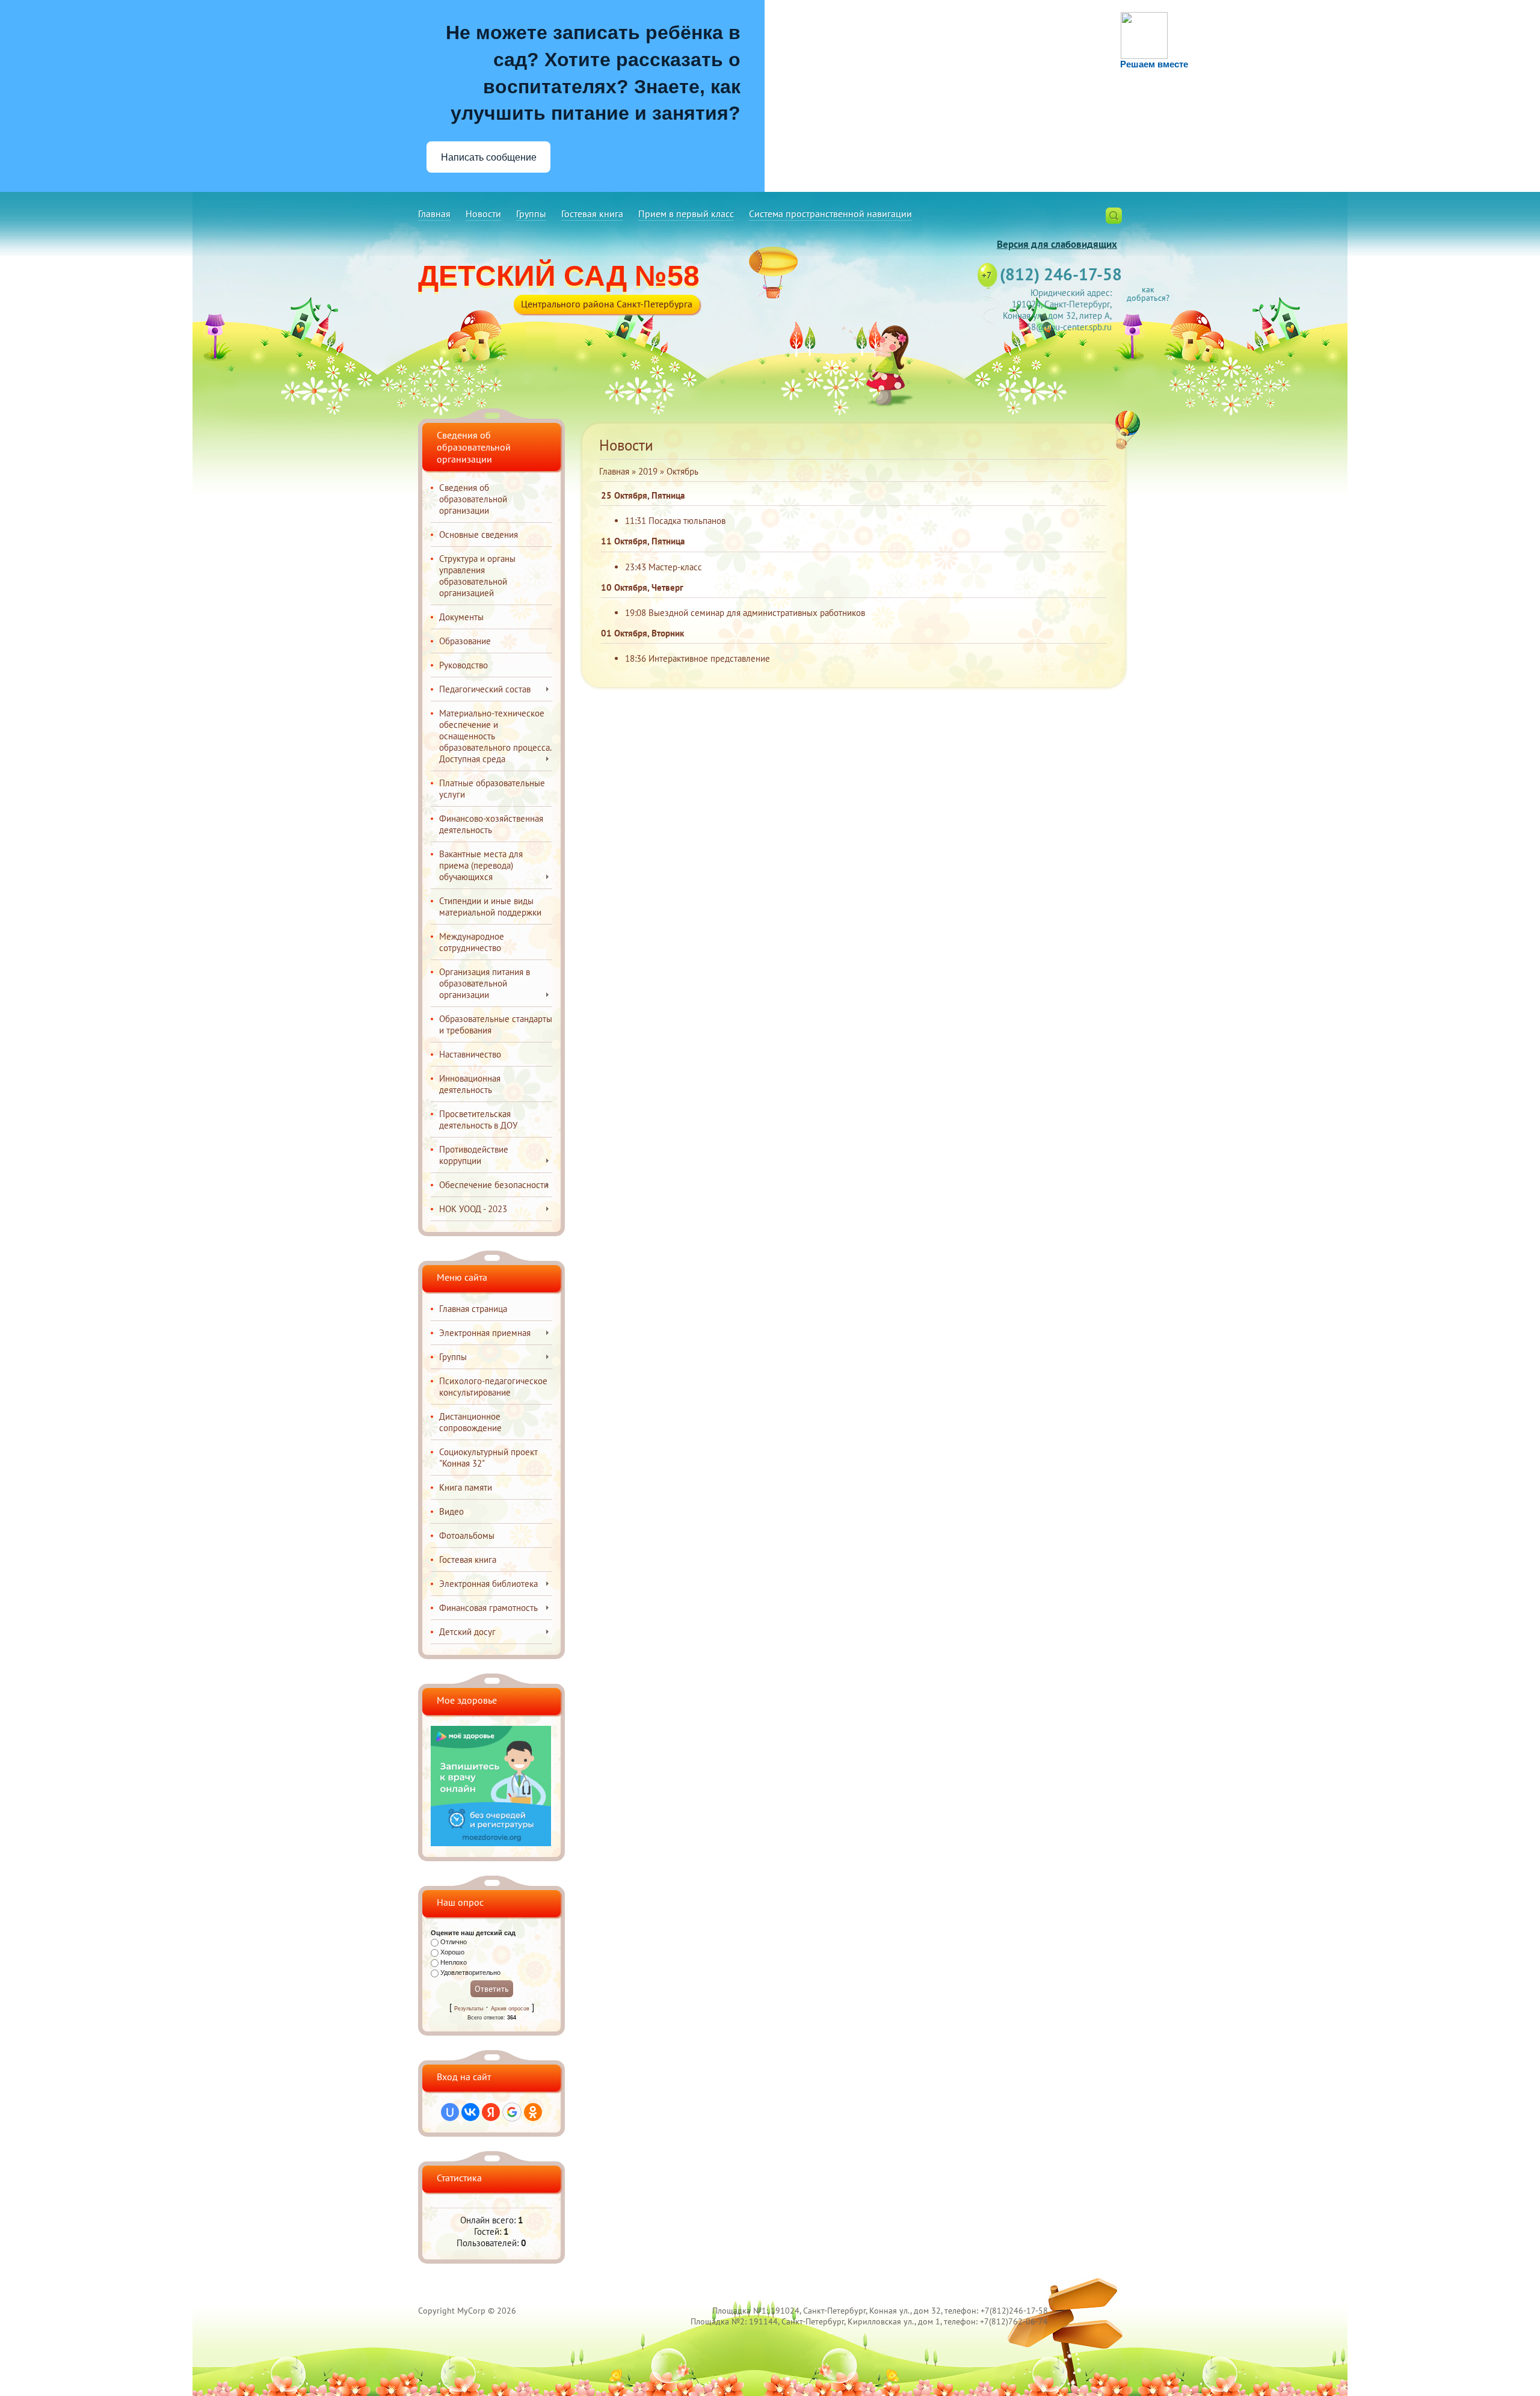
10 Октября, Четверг (642, 587)
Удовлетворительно (470, 1973)
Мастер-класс (675, 567)
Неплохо (454, 1962)
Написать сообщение (489, 157)
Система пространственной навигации (830, 214)
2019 (648, 471)
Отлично (454, 1942)
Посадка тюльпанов (687, 521)
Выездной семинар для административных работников (757, 613)
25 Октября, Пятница (643, 495)
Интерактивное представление (709, 658)
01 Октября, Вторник (642, 633)
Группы (531, 214)
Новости (483, 214)
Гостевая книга (592, 214)
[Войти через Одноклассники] (533, 2112)
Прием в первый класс (686, 214)
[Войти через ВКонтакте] (470, 2112)
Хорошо (452, 1952)
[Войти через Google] (512, 2112)
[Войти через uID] (450, 2112)
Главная (434, 214)
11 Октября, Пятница (643, 541)
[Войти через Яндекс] (491, 2112)
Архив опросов (510, 2009)
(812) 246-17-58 (1061, 274)
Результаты (469, 2009)
